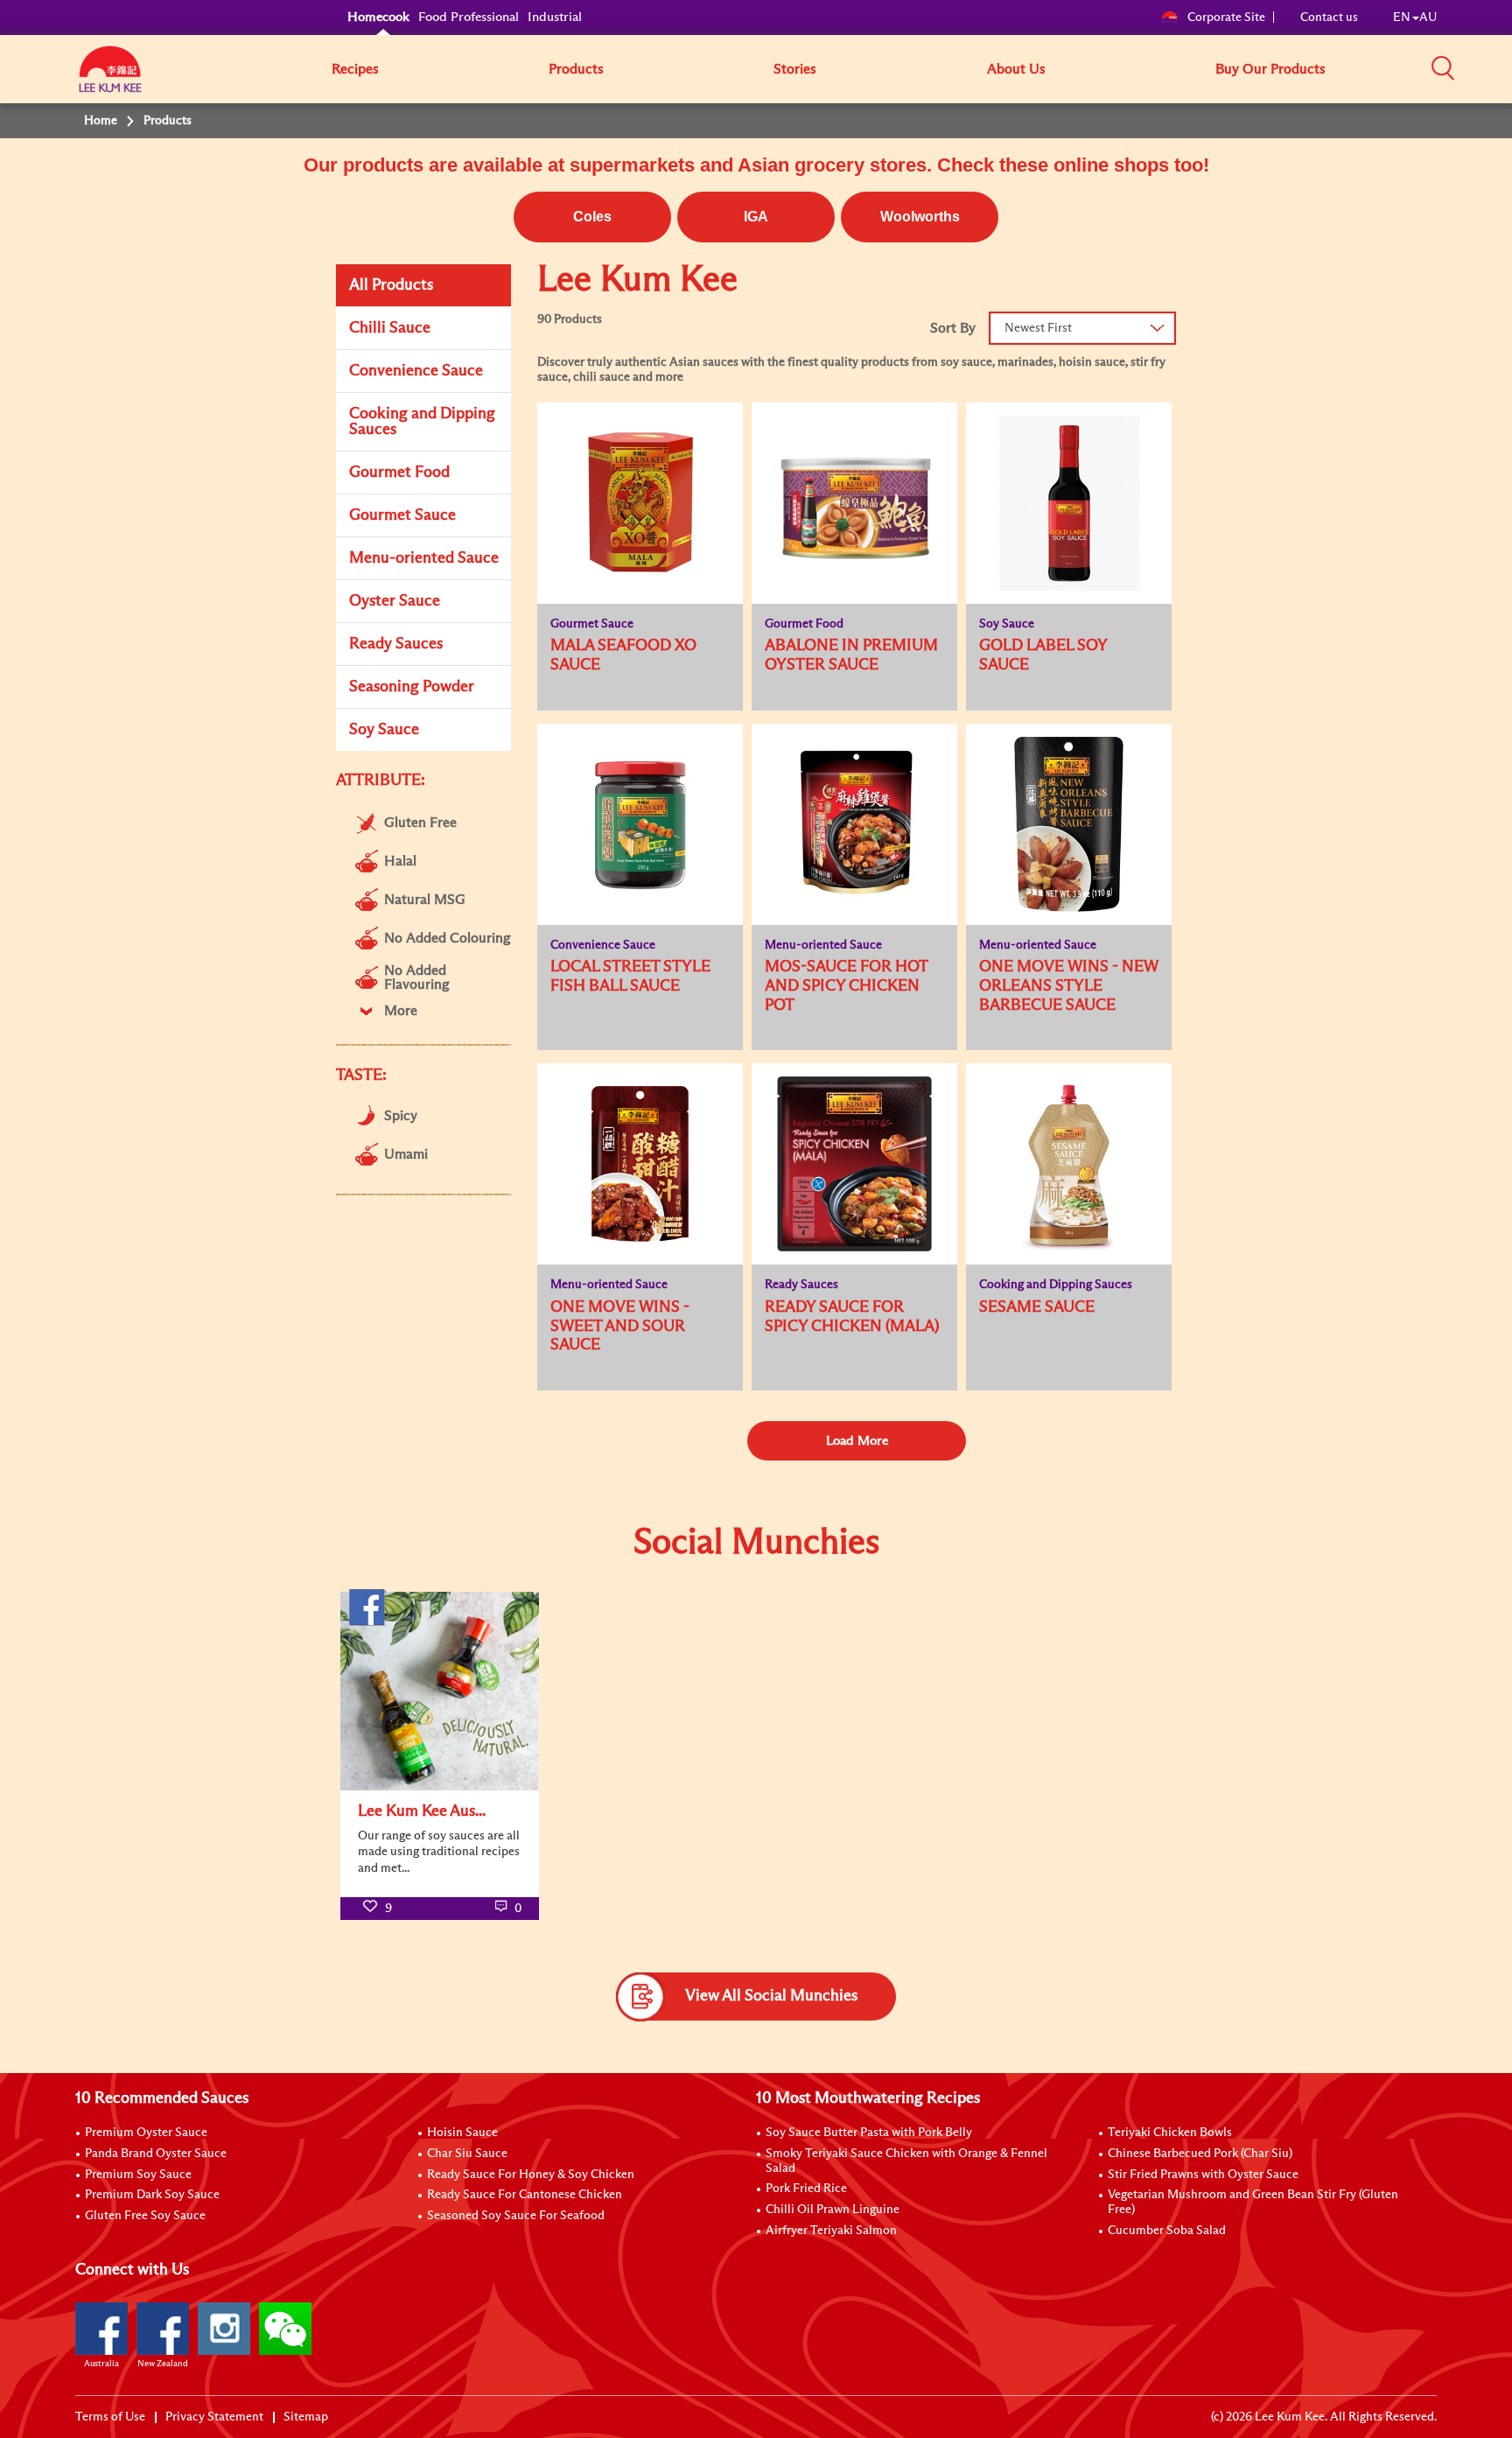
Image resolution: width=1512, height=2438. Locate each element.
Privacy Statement (214, 2417)
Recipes (355, 69)
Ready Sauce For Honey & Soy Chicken (531, 2175)
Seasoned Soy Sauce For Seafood (516, 2216)
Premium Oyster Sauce (146, 2133)
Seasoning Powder (412, 687)
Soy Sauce (384, 730)
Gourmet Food (399, 473)
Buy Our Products (1270, 69)
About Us (1016, 69)
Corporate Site (1226, 18)
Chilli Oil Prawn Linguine (833, 2210)
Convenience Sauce (416, 371)
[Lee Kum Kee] (110, 79)
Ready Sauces (396, 644)
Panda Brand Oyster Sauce (156, 2154)
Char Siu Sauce (467, 2154)
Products (576, 69)
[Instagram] (224, 2329)
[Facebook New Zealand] (163, 2329)
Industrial (555, 17)
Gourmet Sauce (402, 515)
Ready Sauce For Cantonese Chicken (525, 2195)
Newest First (1038, 328)
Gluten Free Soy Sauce (145, 2216)
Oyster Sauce (395, 601)
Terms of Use (110, 2417)
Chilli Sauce (390, 328)
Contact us (1329, 18)
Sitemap (306, 2417)
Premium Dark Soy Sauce (152, 2195)
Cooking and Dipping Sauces (422, 422)
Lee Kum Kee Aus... (422, 1811)
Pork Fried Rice (806, 2189)
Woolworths (920, 217)
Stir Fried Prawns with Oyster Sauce (1203, 2175)
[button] (1443, 68)
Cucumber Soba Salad (1167, 2231)
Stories (795, 69)
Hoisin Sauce (462, 2133)
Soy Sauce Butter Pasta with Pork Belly (869, 2133)
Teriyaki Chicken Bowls (1170, 2133)
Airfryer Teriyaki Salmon (831, 2231)
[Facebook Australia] (101, 2329)
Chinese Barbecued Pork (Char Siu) (1200, 2154)
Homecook (378, 17)
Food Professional (469, 17)
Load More (857, 1441)
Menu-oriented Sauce (424, 558)
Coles (592, 217)
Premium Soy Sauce (138, 2175)
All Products (391, 285)
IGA (756, 217)
